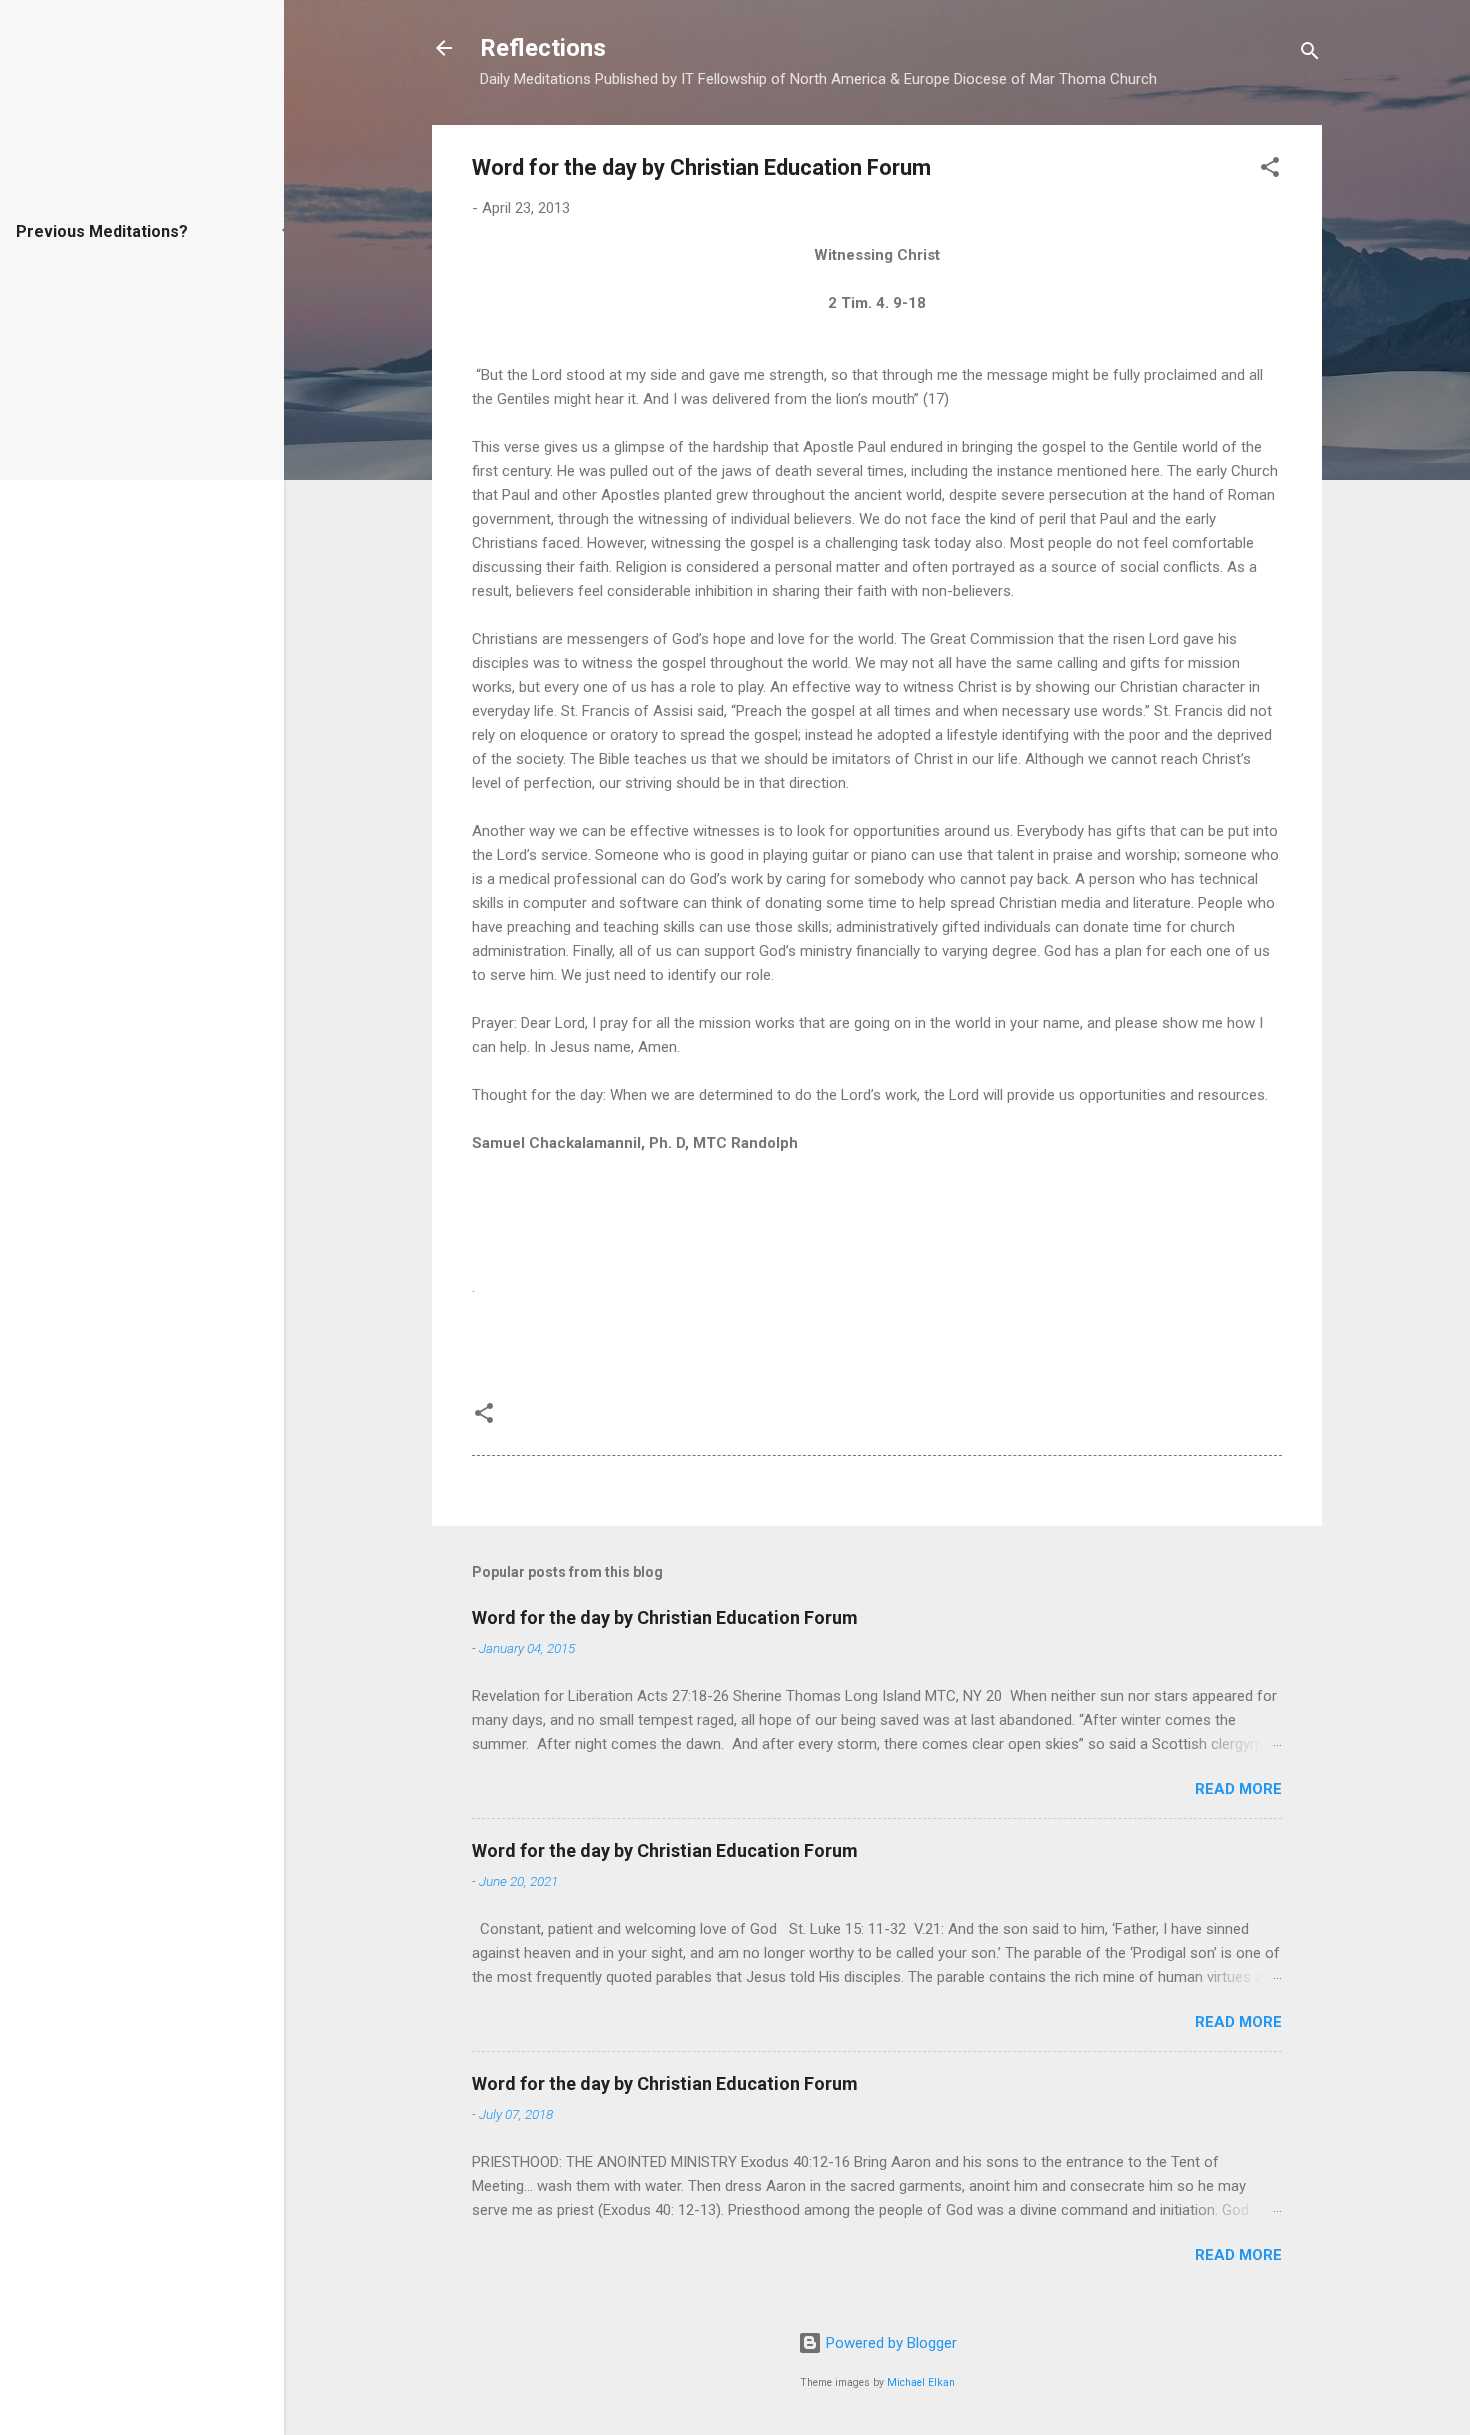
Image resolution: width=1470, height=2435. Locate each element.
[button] (1270, 170)
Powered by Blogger (889, 2343)
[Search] (1310, 54)
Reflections (543, 48)
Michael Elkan (921, 2382)
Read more (1238, 1789)
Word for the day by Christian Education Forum (665, 1617)
